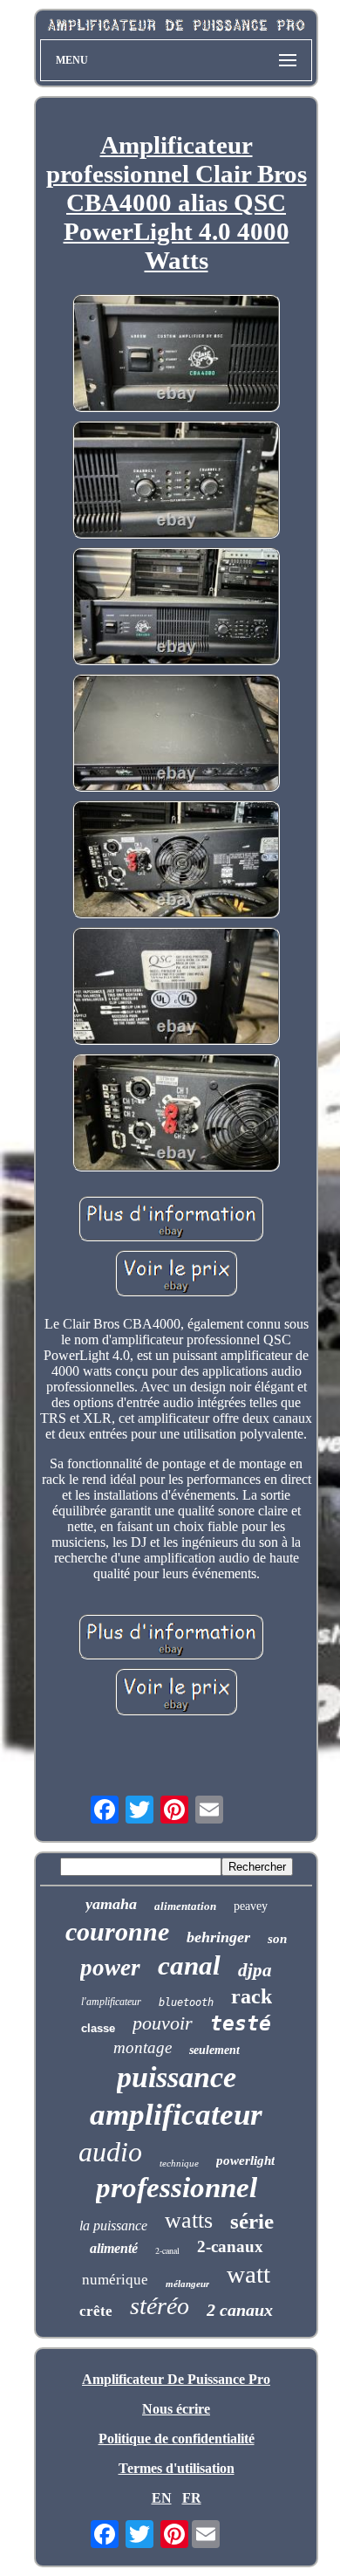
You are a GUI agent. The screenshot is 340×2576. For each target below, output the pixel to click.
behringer (218, 1937)
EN (162, 2498)
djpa (255, 1970)
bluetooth (186, 2002)
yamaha (111, 1904)
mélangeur (187, 2284)
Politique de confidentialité (177, 2439)
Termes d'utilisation (177, 2468)
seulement (214, 2050)
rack (252, 1996)
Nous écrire (176, 2409)
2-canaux (230, 2246)
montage (143, 2047)
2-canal (167, 2250)
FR (192, 2498)
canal (189, 1965)
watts (189, 2220)
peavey (251, 1906)
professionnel (177, 2188)
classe (98, 2028)
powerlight (245, 2160)
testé (241, 2023)
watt (248, 2274)
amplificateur (176, 2115)
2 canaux (240, 2310)
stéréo (160, 2306)
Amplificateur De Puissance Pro (176, 2379)
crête (96, 2311)
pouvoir (163, 2023)
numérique (115, 2280)
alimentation (185, 1906)
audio (110, 2152)
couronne (117, 1931)
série (252, 2221)
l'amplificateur (111, 2002)
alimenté (114, 2248)
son (277, 1939)
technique (179, 2163)
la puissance (113, 2226)
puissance (177, 2077)
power (110, 1968)
